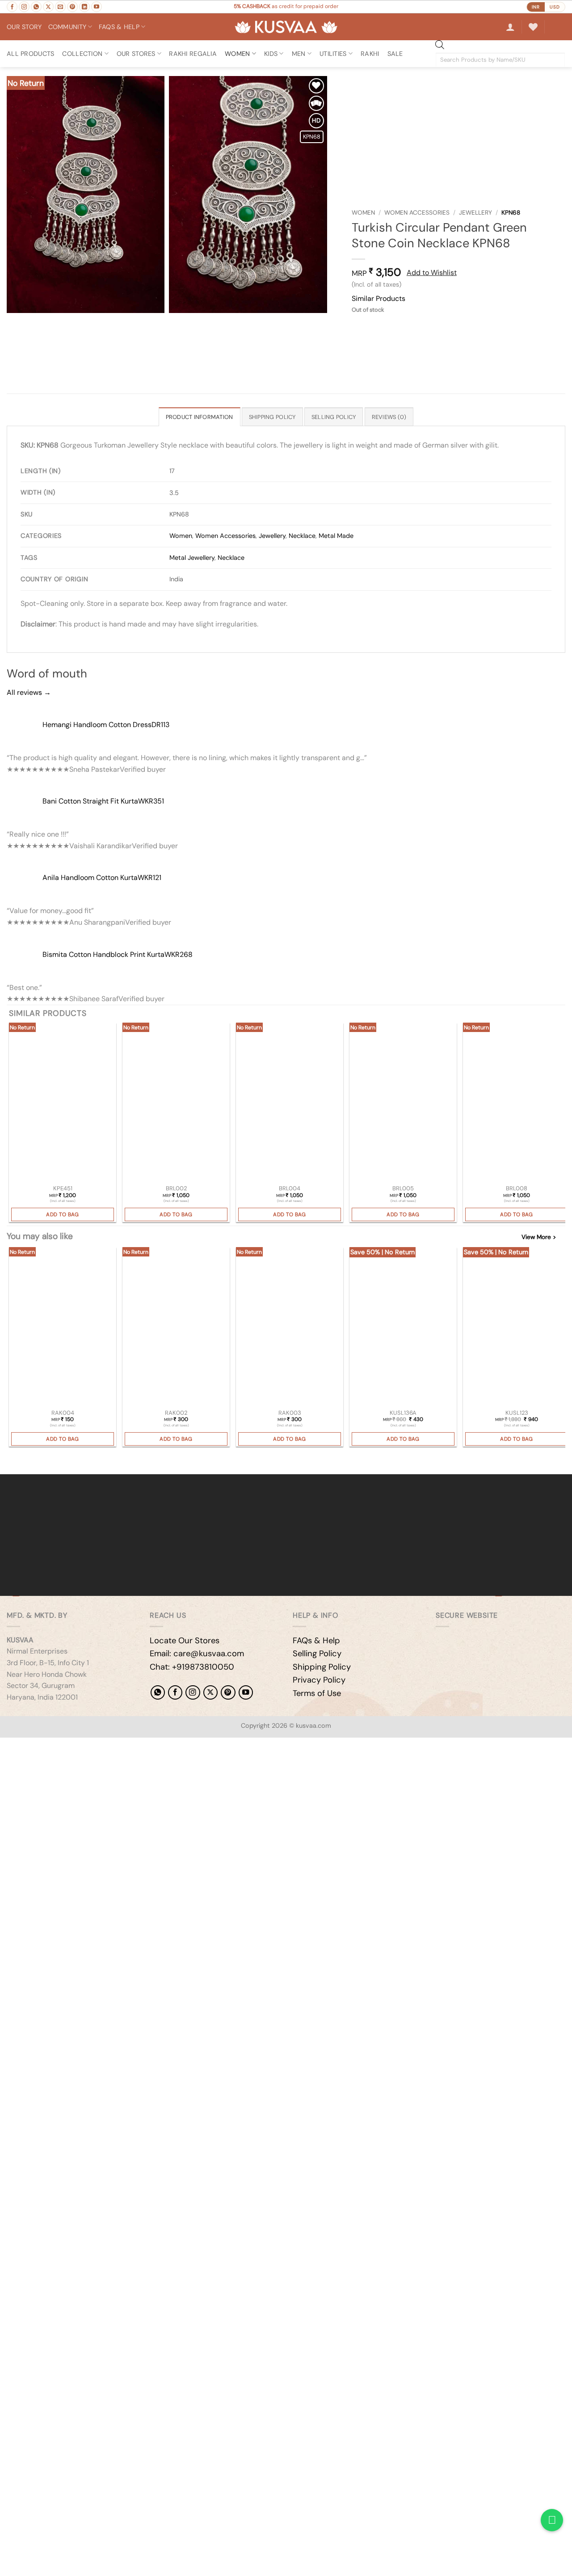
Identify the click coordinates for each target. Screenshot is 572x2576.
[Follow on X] (48, 7)
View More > (539, 1237)
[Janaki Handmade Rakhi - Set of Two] (176, 1328)
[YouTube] (246, 1692)
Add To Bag (63, 1214)
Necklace (302, 536)
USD (555, 7)
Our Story (24, 27)
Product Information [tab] (200, 417)
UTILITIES (333, 54)
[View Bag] (558, 27)
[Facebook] (175, 1692)
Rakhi (370, 54)
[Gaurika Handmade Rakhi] (290, 1328)
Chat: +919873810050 (192, 1667)
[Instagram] (193, 1692)
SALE (395, 54)
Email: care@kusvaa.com (197, 1654)
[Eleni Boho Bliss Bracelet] (176, 1103)
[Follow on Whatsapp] (36, 7)
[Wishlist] (533, 27)
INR (536, 7)
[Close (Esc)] (87, 1746)
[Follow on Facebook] (12, 7)
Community (67, 27)
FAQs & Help (316, 1641)
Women (363, 213)
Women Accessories (417, 213)
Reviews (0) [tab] (389, 417)
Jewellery (475, 213)
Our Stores (136, 54)
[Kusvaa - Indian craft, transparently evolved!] (286, 27)
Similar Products (379, 298)
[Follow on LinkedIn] (84, 7)
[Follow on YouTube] (97, 7)
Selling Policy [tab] (334, 417)
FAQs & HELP (119, 27)
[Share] (61, 1746)
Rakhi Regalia (193, 54)
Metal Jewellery (192, 558)
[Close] (9, 1459)
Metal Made (336, 536)
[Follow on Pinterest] (72, 7)
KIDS (271, 54)
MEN (299, 54)
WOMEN (237, 54)
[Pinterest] (228, 1692)
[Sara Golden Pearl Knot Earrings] (63, 1103)
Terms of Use (317, 1693)
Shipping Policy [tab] (272, 417)
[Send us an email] (60, 7)
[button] (510, 27)
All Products (30, 54)
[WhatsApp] (158, 1692)
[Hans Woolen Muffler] (403, 1328)
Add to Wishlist (432, 273)
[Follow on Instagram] (24, 7)
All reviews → (29, 692)
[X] (210, 1692)
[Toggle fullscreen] (35, 1746)
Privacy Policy (319, 1680)
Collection (82, 54)
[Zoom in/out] (9, 1746)
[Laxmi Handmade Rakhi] (63, 1328)
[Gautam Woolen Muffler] (517, 1328)
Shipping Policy (322, 1667)
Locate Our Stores (185, 1641)
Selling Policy (317, 1654)
